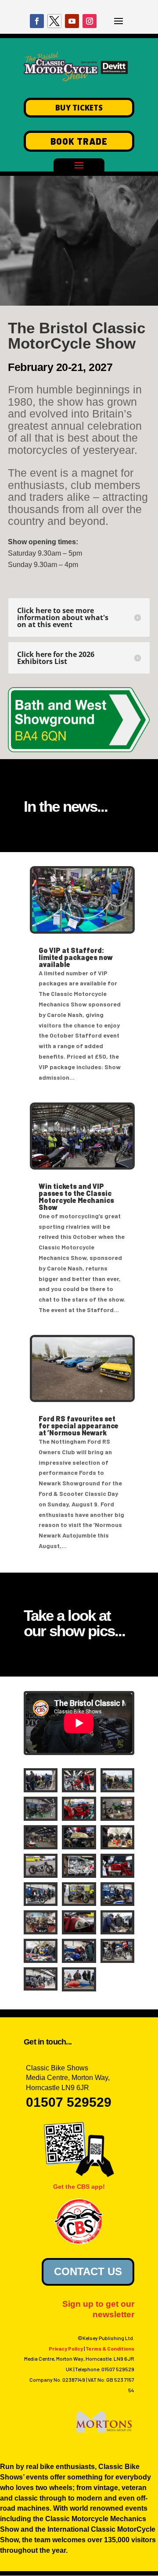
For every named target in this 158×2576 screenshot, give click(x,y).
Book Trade (79, 141)
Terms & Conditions (110, 2348)
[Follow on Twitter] (54, 21)
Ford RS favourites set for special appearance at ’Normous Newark (79, 1425)
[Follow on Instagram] (90, 21)
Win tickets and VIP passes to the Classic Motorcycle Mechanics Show (76, 1197)
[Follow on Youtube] (72, 21)
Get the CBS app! (79, 2187)
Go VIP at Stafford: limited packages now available (76, 957)
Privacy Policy (66, 2348)
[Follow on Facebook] (37, 21)
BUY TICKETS (79, 108)
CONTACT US (88, 2271)
